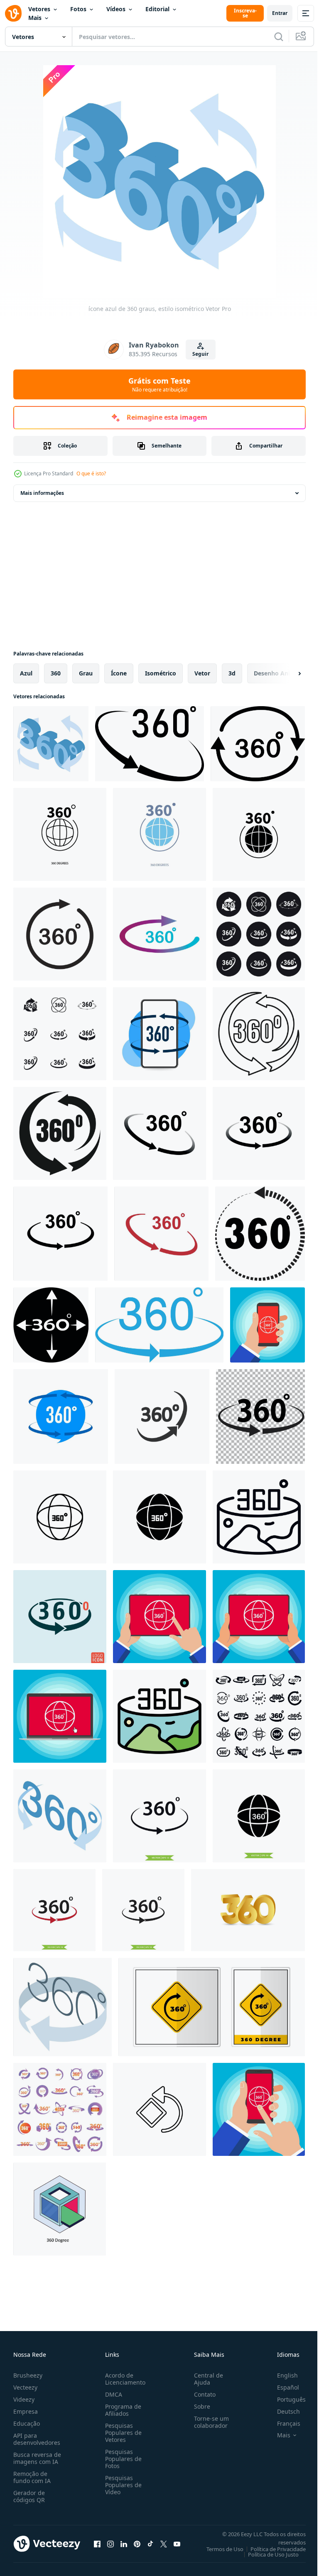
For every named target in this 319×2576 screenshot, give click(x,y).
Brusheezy (28, 2375)
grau (86, 673)
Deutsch (282, 2411)
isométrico (161, 673)
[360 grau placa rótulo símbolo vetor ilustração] (212, 2007)
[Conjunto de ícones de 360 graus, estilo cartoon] (60, 2109)
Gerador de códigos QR (29, 2496)
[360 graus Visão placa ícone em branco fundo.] (159, 1034)
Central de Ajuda (205, 2379)
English (281, 2375)
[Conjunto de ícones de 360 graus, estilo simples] (259, 1716)
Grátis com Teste (159, 384)
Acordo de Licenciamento (124, 2379)
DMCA (112, 2394)
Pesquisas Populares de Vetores (122, 2433)
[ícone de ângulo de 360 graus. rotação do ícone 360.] (150, 744)
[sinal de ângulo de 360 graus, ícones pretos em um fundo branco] (60, 1034)
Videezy (24, 2399)
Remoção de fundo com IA (32, 2477)
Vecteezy (25, 2387)
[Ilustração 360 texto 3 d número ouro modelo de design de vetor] (248, 1910)
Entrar (280, 13)
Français (282, 2423)
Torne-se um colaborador (208, 2422)
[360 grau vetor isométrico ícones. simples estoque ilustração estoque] (60, 2209)
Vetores (39, 9)
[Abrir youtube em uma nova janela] (177, 2544)
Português (285, 2399)
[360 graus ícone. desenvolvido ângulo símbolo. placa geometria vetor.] (162, 1416)
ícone (119, 673)
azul (26, 673)
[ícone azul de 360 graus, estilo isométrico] (51, 744)
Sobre (199, 2406)
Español (282, 2387)
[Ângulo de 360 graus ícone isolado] (60, 1617)
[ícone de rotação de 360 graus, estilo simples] (60, 1133)
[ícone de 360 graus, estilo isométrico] (63, 2007)
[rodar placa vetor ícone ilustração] (159, 2109)
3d (232, 673)
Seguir (200, 354)
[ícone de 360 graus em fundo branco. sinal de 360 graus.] (260, 1234)
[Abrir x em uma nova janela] (164, 2544)
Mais (35, 18)
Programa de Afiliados (121, 2410)
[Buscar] (279, 37)
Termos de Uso (219, 2549)
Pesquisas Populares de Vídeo (122, 2485)
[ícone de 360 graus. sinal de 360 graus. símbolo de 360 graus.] (159, 1325)
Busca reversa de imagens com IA (37, 2458)
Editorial (157, 9)
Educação (27, 2423)
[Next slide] (286, 673)
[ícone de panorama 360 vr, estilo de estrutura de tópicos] (259, 1517)
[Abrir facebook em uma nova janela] (97, 2544)
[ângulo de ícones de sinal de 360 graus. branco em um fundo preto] (259, 934)
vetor (202, 673)
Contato (201, 2394)
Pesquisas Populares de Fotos (122, 2459)
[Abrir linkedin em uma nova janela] (124, 2544)
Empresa (26, 2411)
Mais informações (42, 493)
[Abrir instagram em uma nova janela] (110, 2544)
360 (56, 673)
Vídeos (116, 9)
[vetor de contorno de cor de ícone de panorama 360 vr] (159, 1716)
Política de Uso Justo (267, 2554)
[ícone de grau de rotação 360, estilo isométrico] (60, 1816)
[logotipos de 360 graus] (60, 934)
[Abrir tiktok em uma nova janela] (150, 2544)
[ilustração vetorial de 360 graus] (159, 1133)
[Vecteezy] (13, 13)
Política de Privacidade (272, 2549)
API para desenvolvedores (37, 2439)
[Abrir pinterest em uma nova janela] (137, 2544)
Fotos (78, 9)
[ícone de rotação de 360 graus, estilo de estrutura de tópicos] (259, 1034)
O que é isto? (91, 473)
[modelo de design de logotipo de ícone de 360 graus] (159, 1816)
